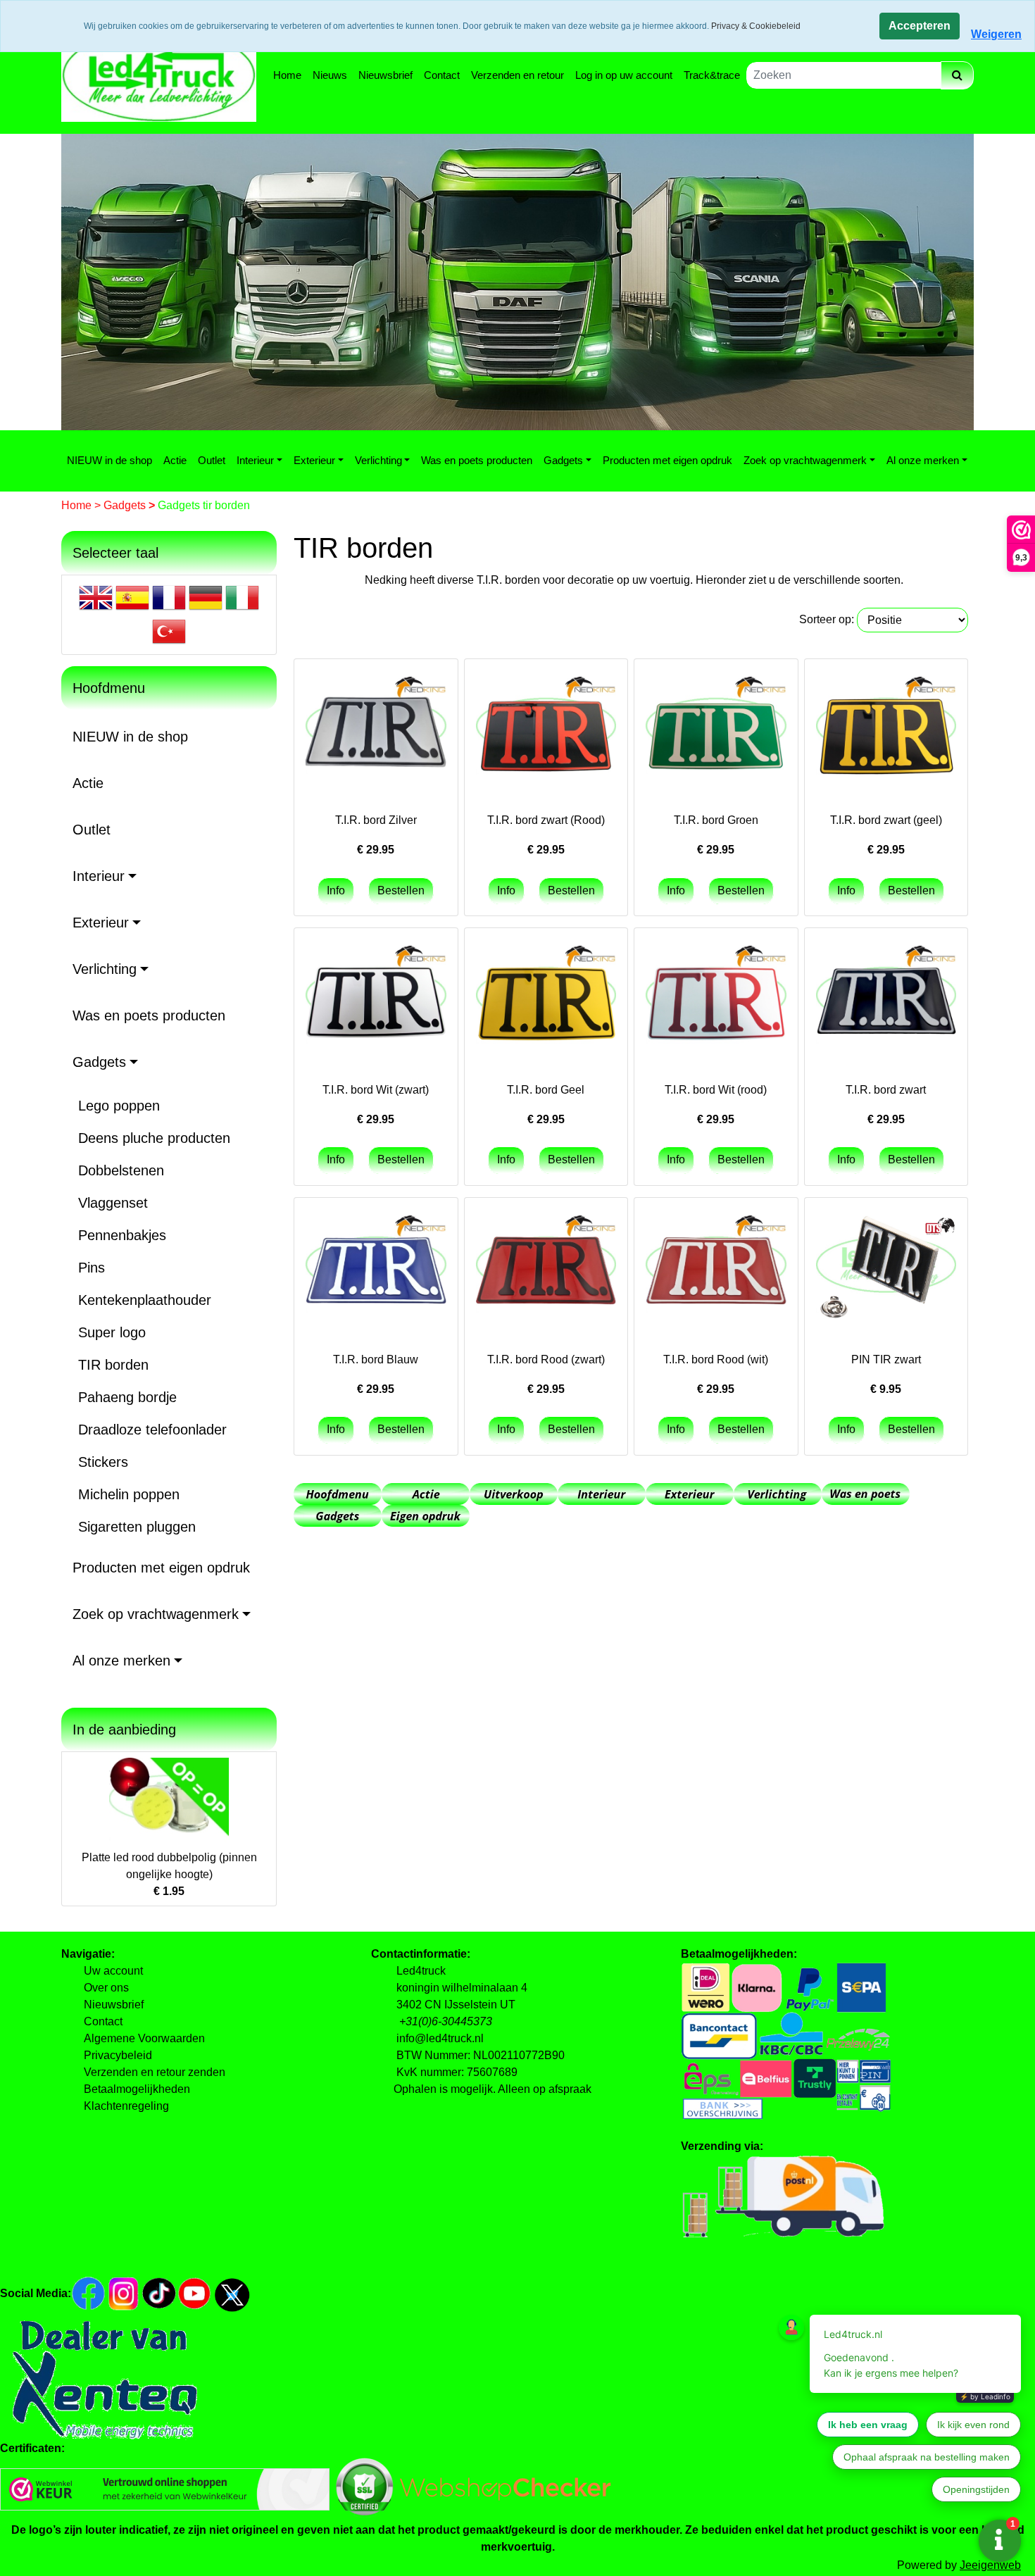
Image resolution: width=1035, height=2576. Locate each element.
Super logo (112, 1332)
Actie (175, 460)
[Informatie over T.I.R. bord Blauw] (376, 1268)
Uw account (113, 1971)
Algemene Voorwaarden (144, 2038)
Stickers (103, 1462)
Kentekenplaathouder (145, 1300)
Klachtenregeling (126, 2106)
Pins (92, 1268)
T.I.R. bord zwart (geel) (886, 820)
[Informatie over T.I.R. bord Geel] (546, 998)
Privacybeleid (118, 2055)
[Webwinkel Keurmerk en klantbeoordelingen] (165, 2488)
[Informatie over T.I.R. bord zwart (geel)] (886, 729)
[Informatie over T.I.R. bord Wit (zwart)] (376, 998)
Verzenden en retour (517, 75)
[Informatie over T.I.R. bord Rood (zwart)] (546, 1268)
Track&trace (712, 75)
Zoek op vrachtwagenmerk (805, 460)
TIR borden (113, 1365)
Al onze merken (923, 460)
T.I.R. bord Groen (716, 820)
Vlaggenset (113, 1203)
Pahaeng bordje (127, 1397)
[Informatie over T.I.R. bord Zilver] (376, 729)
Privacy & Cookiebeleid (756, 26)
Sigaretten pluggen (137, 1527)
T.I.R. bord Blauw (376, 1359)
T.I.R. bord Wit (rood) (716, 1090)
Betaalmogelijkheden (137, 2089)
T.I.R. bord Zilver (376, 820)
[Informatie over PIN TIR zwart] (886, 1268)
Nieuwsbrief (385, 75)
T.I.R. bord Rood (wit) (716, 1359)
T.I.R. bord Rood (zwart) (546, 1359)
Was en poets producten (477, 460)
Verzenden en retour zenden (155, 2072)
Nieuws (330, 75)
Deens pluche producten (154, 1138)
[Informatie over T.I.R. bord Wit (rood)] (716, 998)
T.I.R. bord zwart (886, 1090)
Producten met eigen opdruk (667, 460)
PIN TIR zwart (886, 1359)
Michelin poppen (129, 1494)
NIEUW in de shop (109, 460)
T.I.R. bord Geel (546, 1090)
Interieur (255, 460)
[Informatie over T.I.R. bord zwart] (886, 998)
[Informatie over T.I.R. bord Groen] (716, 729)
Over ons (106, 1988)
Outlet (212, 460)
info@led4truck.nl (440, 2038)
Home (287, 75)
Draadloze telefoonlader (152, 1430)
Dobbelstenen (121, 1170)
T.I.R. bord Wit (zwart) (376, 1090)
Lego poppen (119, 1106)
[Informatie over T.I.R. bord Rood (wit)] (716, 1268)
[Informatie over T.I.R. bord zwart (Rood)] (546, 729)
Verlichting (378, 460)
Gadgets (563, 460)
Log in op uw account (624, 75)
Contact (442, 75)
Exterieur (314, 460)
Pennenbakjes (122, 1235)
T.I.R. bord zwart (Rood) (546, 820)
